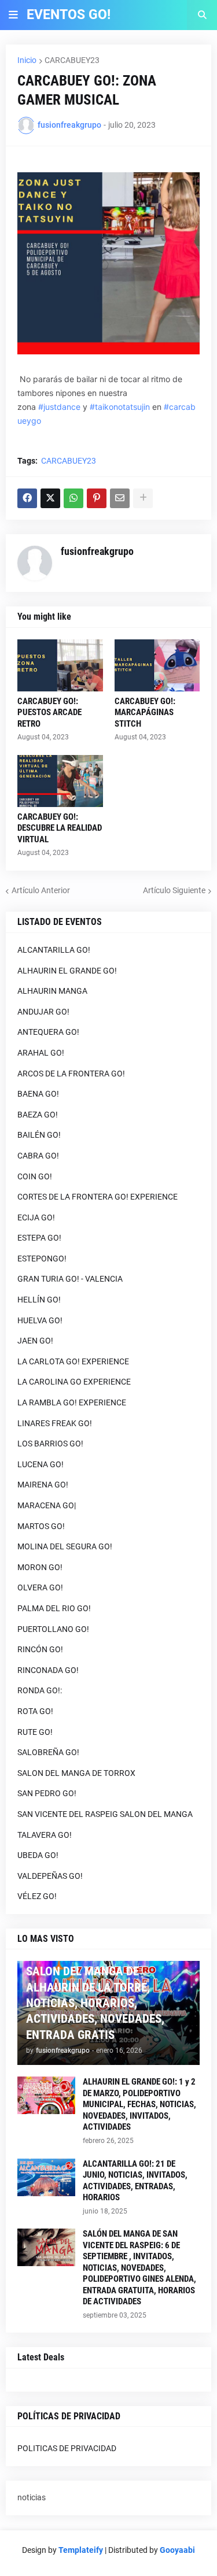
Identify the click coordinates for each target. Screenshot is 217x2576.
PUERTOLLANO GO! (53, 1629)
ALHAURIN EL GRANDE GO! (67, 971)
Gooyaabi (177, 2550)
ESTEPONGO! (42, 1259)
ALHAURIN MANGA (52, 991)
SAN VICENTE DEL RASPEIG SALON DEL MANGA (105, 1814)
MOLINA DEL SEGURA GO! (65, 1546)
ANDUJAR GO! (43, 1012)
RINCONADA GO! (48, 1670)
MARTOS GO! (41, 1526)
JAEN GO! (35, 1341)
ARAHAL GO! (41, 1053)
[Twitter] (50, 498)
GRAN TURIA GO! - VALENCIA (70, 1279)
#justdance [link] (59, 407)
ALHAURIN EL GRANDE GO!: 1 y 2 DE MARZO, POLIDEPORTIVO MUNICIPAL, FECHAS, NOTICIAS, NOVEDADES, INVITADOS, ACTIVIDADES (139, 2104)
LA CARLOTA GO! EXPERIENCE (73, 1361)
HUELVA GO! (40, 1320)
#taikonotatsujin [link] (120, 407)
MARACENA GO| (47, 1505)
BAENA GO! (38, 1094)
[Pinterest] (97, 498)
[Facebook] (27, 498)
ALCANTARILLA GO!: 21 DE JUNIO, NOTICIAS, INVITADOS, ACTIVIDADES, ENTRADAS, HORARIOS (135, 2181)
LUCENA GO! (41, 1464)
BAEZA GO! (38, 1115)
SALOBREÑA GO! (48, 1752)
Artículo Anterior (41, 890)
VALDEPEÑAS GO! (50, 1876)
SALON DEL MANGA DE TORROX (76, 1773)
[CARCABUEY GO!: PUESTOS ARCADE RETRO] (60, 665)
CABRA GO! (38, 1156)
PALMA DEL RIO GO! (54, 1608)
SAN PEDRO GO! (47, 1793)
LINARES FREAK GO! (55, 1423)
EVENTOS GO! (69, 15)
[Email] (120, 498)
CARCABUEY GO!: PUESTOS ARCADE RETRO (49, 713)
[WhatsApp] (73, 498)
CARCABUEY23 (72, 60)
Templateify (81, 2550)
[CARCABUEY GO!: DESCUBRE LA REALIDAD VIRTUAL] (60, 781)
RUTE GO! (35, 1732)
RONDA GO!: (40, 1690)
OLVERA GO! (40, 1587)
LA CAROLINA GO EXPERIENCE (74, 1382)
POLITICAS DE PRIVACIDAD (67, 2448)
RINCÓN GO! (40, 1649)
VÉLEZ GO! (37, 1896)
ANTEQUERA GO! (48, 1032)
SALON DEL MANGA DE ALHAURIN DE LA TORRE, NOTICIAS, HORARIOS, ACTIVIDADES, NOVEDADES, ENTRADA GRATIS (95, 2003)
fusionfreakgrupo (97, 551)
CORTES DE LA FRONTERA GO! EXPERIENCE (98, 1197)
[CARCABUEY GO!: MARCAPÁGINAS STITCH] (157, 665)
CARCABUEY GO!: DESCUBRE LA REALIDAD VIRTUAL (60, 828)
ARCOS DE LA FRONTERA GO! (71, 1074)
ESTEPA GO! (39, 1238)
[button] (13, 15)
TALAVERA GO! (45, 1835)
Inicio (27, 60)
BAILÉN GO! (39, 1135)
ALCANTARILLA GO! (54, 950)
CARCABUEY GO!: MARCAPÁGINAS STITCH (145, 713)
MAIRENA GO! (43, 1485)
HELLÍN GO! (39, 1300)
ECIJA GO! (36, 1217)
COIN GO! (35, 1176)
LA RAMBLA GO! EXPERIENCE (72, 1402)
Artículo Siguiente (174, 890)
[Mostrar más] (143, 498)
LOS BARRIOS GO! (50, 1444)
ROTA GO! (35, 1711)
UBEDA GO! (38, 1855)
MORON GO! (40, 1567)
